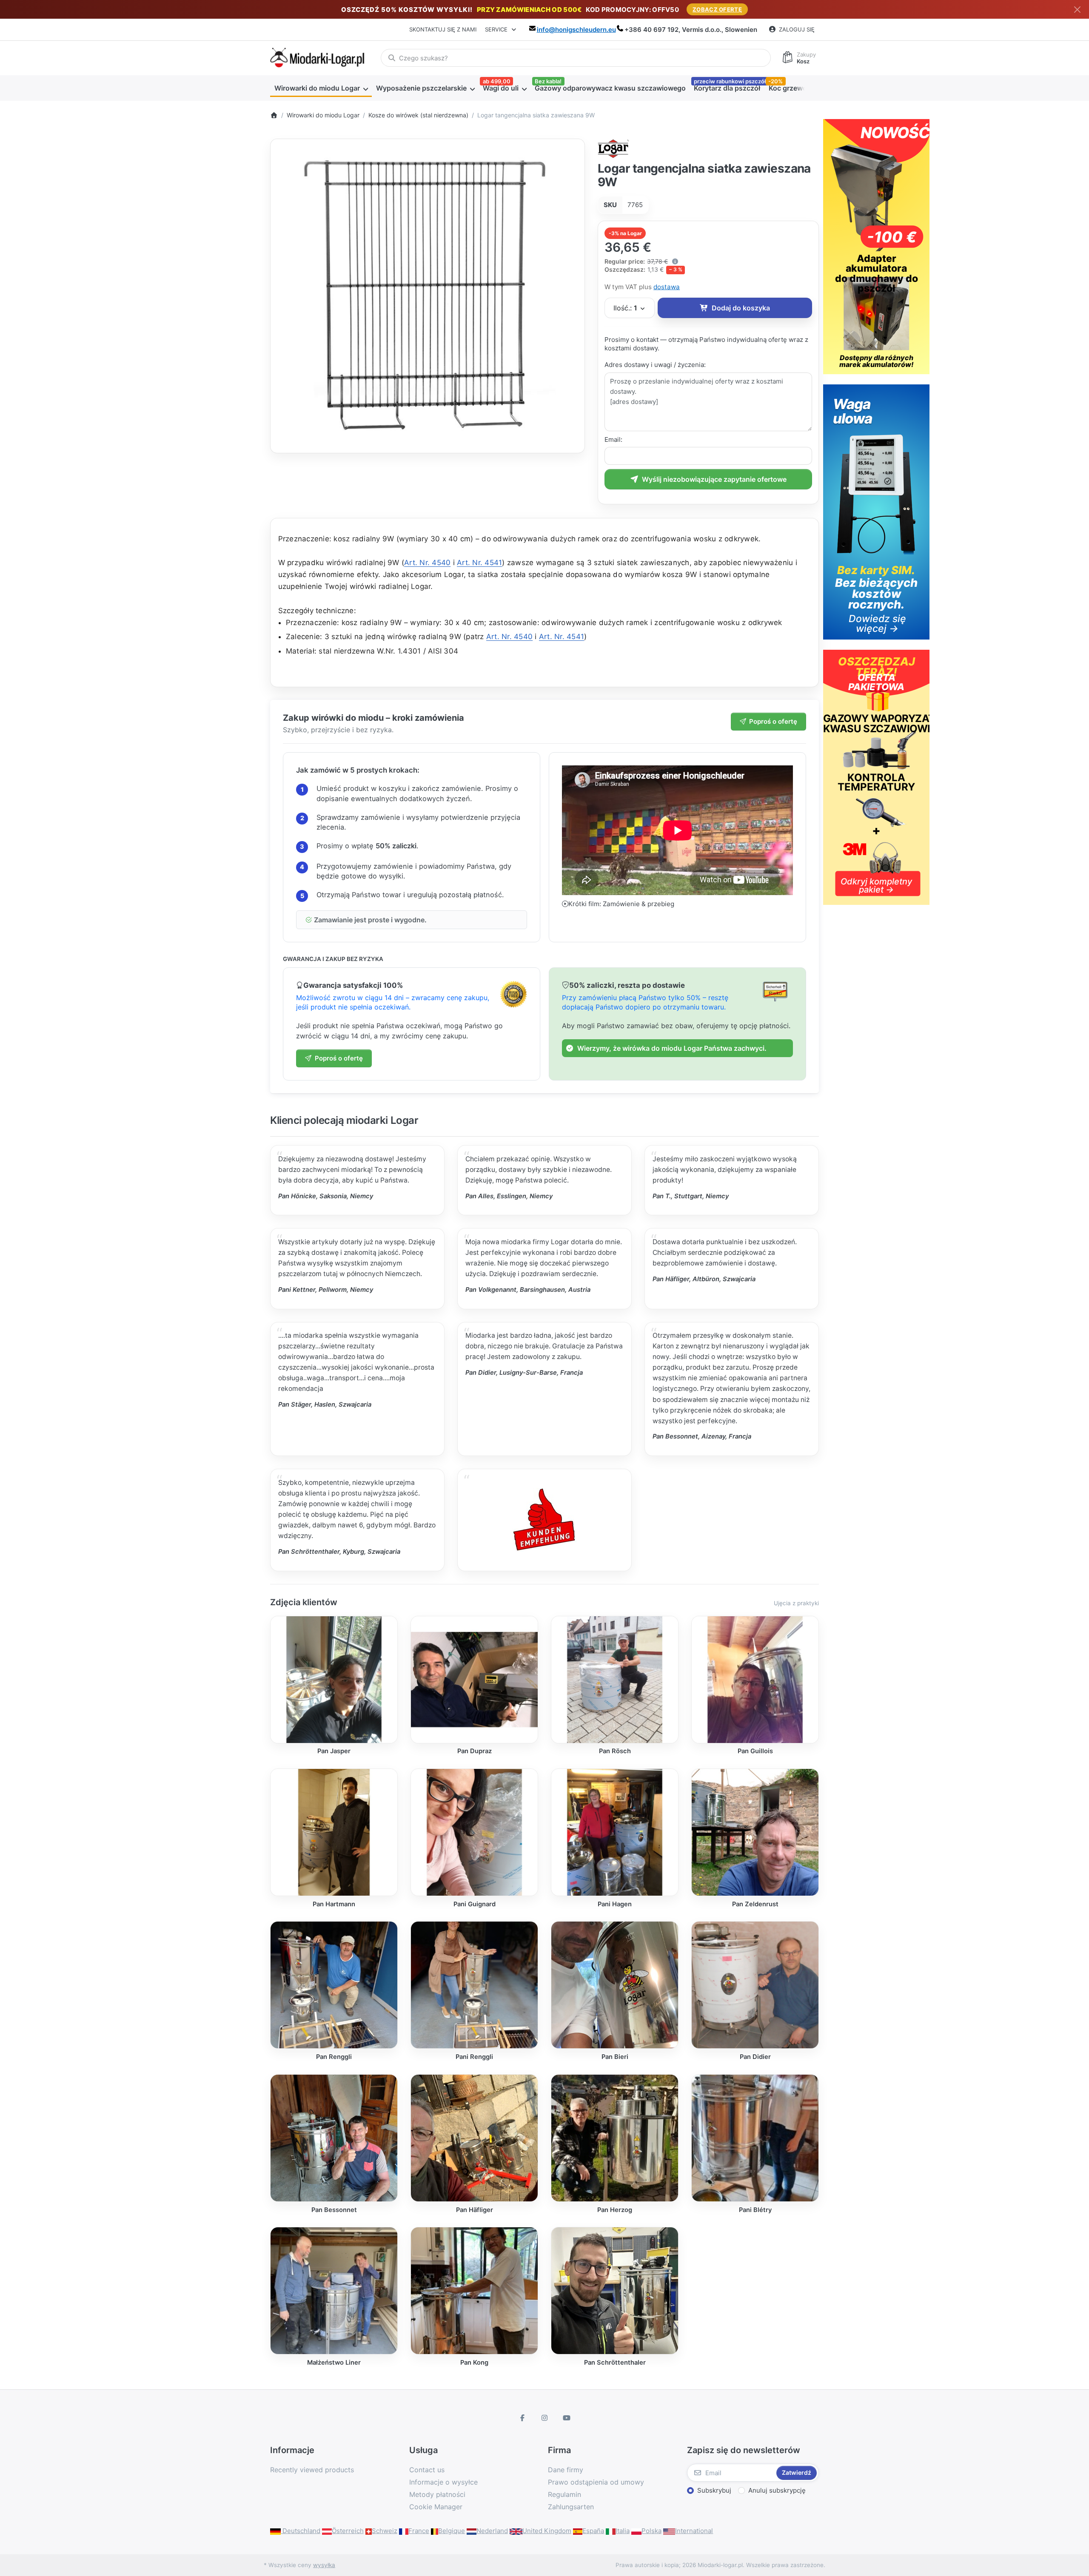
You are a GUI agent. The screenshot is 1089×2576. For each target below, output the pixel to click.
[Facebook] (523, 2418)
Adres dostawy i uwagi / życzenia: (655, 365)
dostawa (667, 287)
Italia (623, 2531)
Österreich (348, 2531)
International (694, 2531)
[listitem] (428, 296)
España (593, 2531)
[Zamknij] (1077, 10)
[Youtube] (567, 2418)
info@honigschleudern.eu (576, 30)
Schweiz (385, 2531)
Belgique (452, 2531)
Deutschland (301, 2531)
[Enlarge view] (428, 296)
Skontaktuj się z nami (443, 29)
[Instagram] (544, 2418)
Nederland (492, 2531)
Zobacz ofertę (717, 9)
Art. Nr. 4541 (479, 563)
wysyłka (324, 2565)
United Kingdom (547, 2531)
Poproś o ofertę (773, 721)
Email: (613, 439)
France (419, 2531)
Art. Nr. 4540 (427, 563)
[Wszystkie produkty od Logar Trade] (614, 148)
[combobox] (576, 58)
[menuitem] (321, 88)
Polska (651, 2531)
